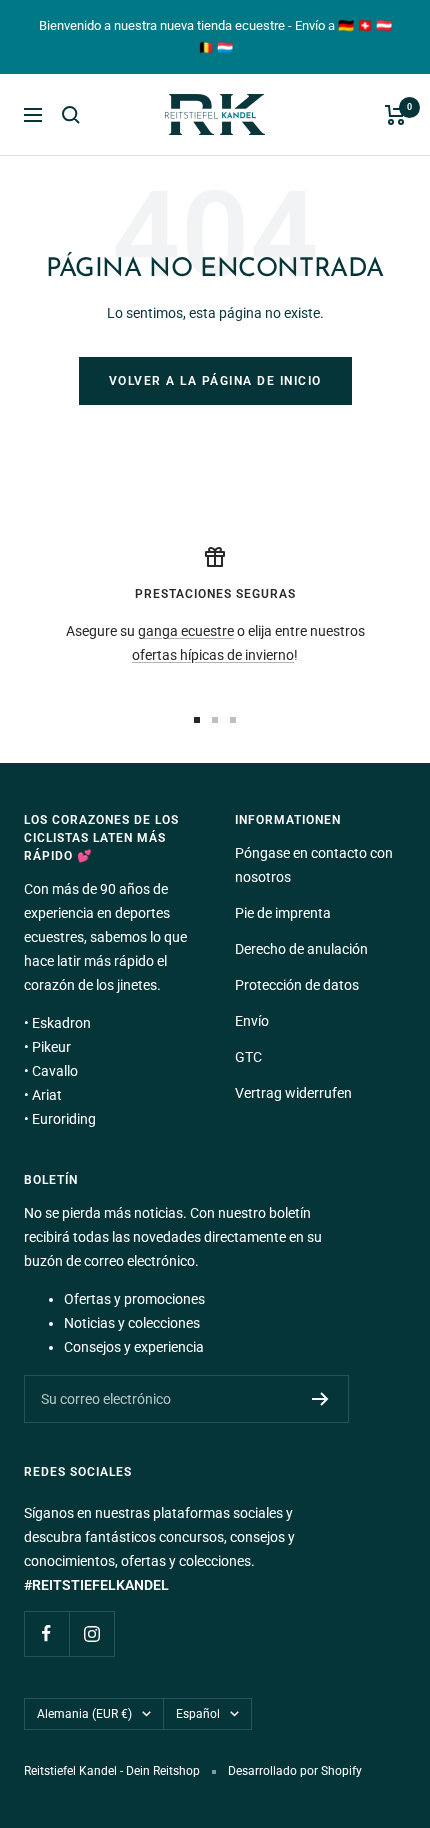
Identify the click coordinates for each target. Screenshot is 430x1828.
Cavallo (55, 1071)
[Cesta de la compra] (395, 115)
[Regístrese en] (320, 1399)
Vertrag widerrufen (293, 1093)
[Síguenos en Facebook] (46, 1633)
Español (198, 1714)
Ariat (47, 1095)
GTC (248, 1057)
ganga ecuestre (186, 631)
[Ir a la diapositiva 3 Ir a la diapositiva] (233, 720)
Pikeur (51, 1047)
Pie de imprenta (283, 913)
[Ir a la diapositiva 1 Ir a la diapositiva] (197, 720)
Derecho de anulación (301, 949)
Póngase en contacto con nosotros (314, 865)
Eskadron (61, 1023)
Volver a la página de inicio (215, 381)
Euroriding (64, 1119)
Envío (252, 1021)
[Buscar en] (71, 115)
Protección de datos (297, 985)
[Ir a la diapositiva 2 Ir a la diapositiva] (215, 720)
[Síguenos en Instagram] (91, 1633)
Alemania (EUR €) (84, 1714)
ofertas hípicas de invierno (213, 655)
